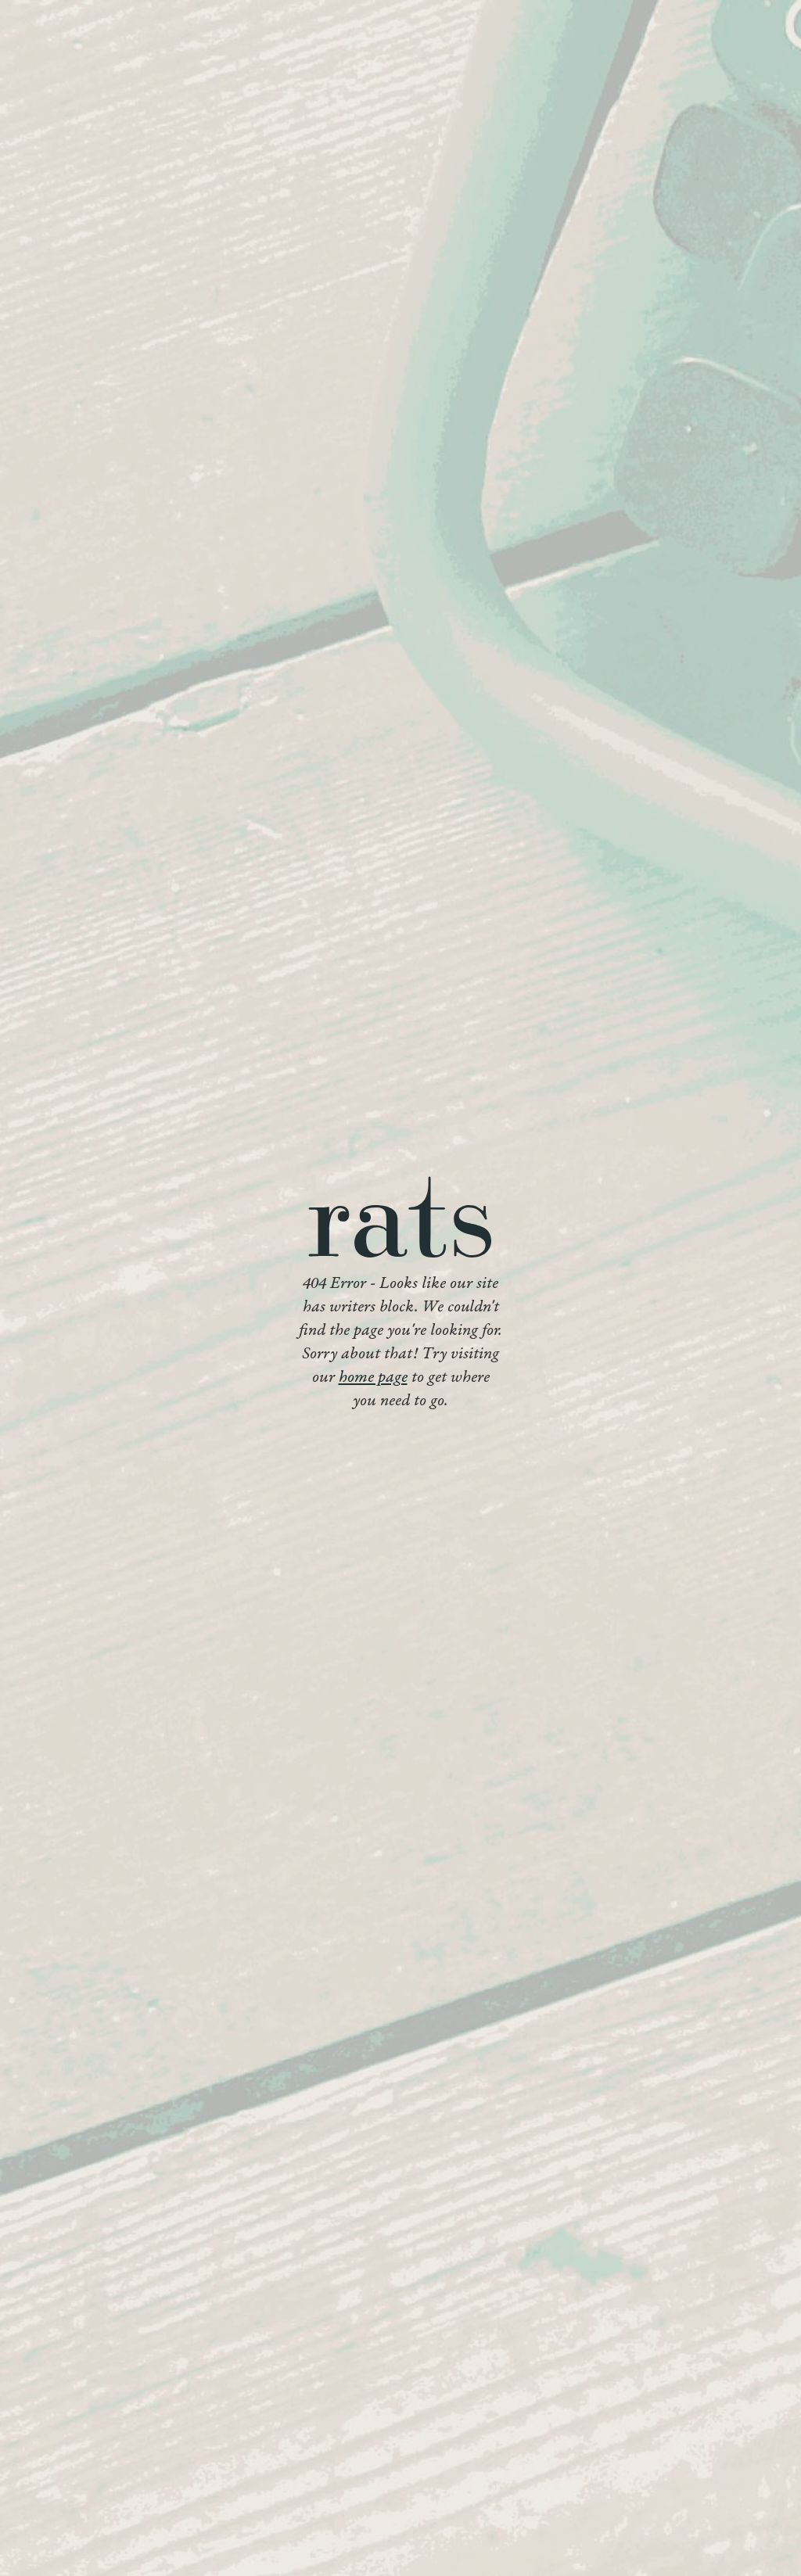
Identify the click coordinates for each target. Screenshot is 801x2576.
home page (373, 1378)
